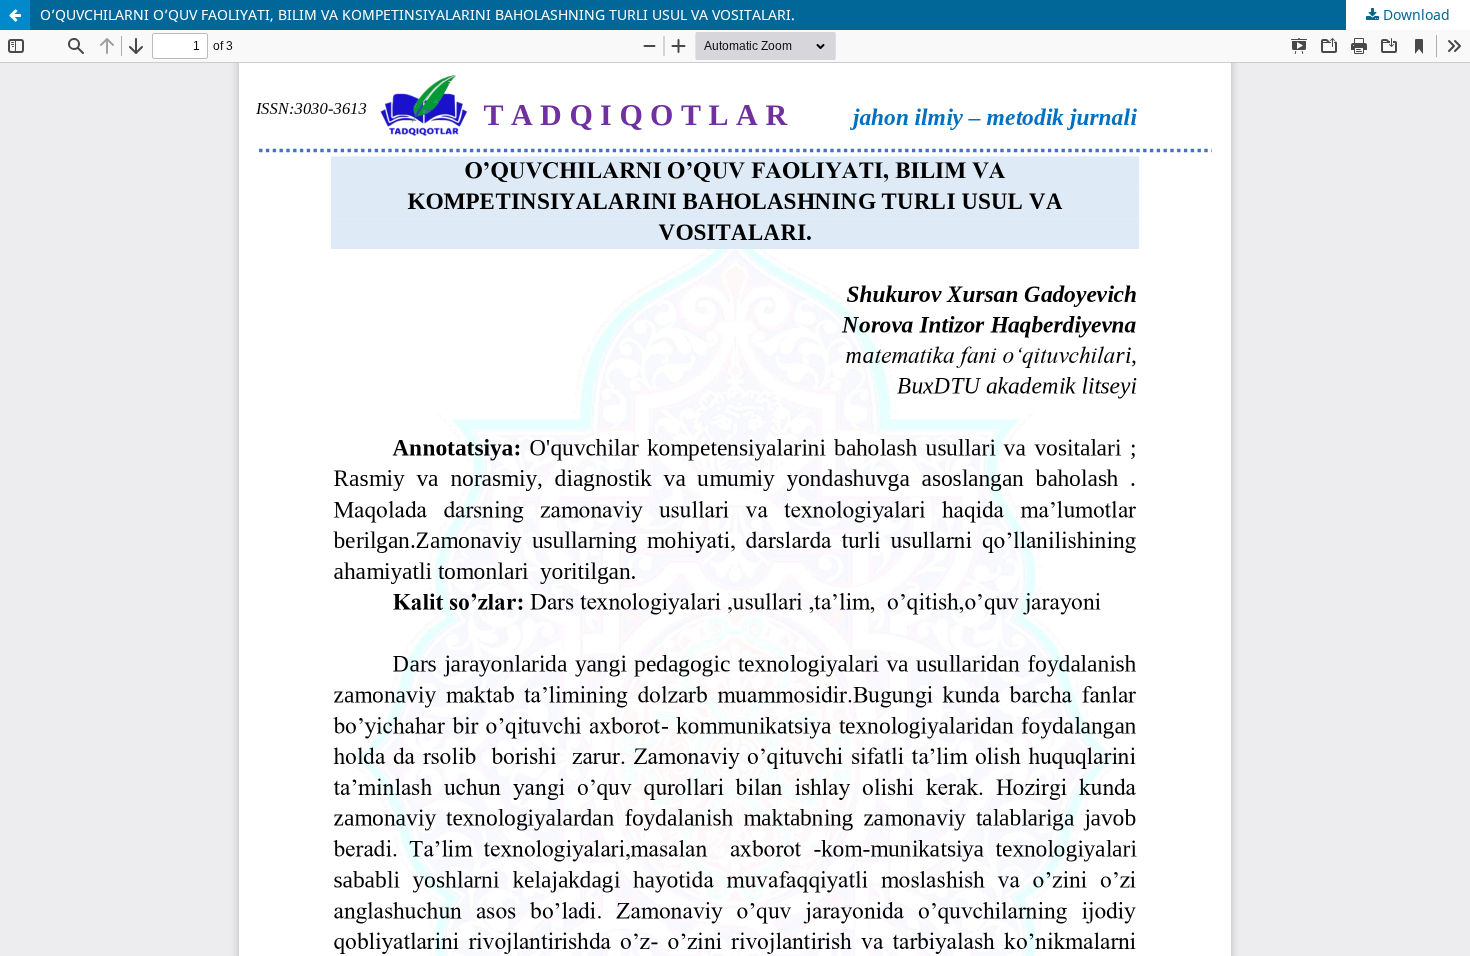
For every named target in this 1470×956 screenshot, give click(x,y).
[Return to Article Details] (15, 15)
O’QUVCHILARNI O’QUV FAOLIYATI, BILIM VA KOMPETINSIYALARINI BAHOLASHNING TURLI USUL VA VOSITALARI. (417, 14)
